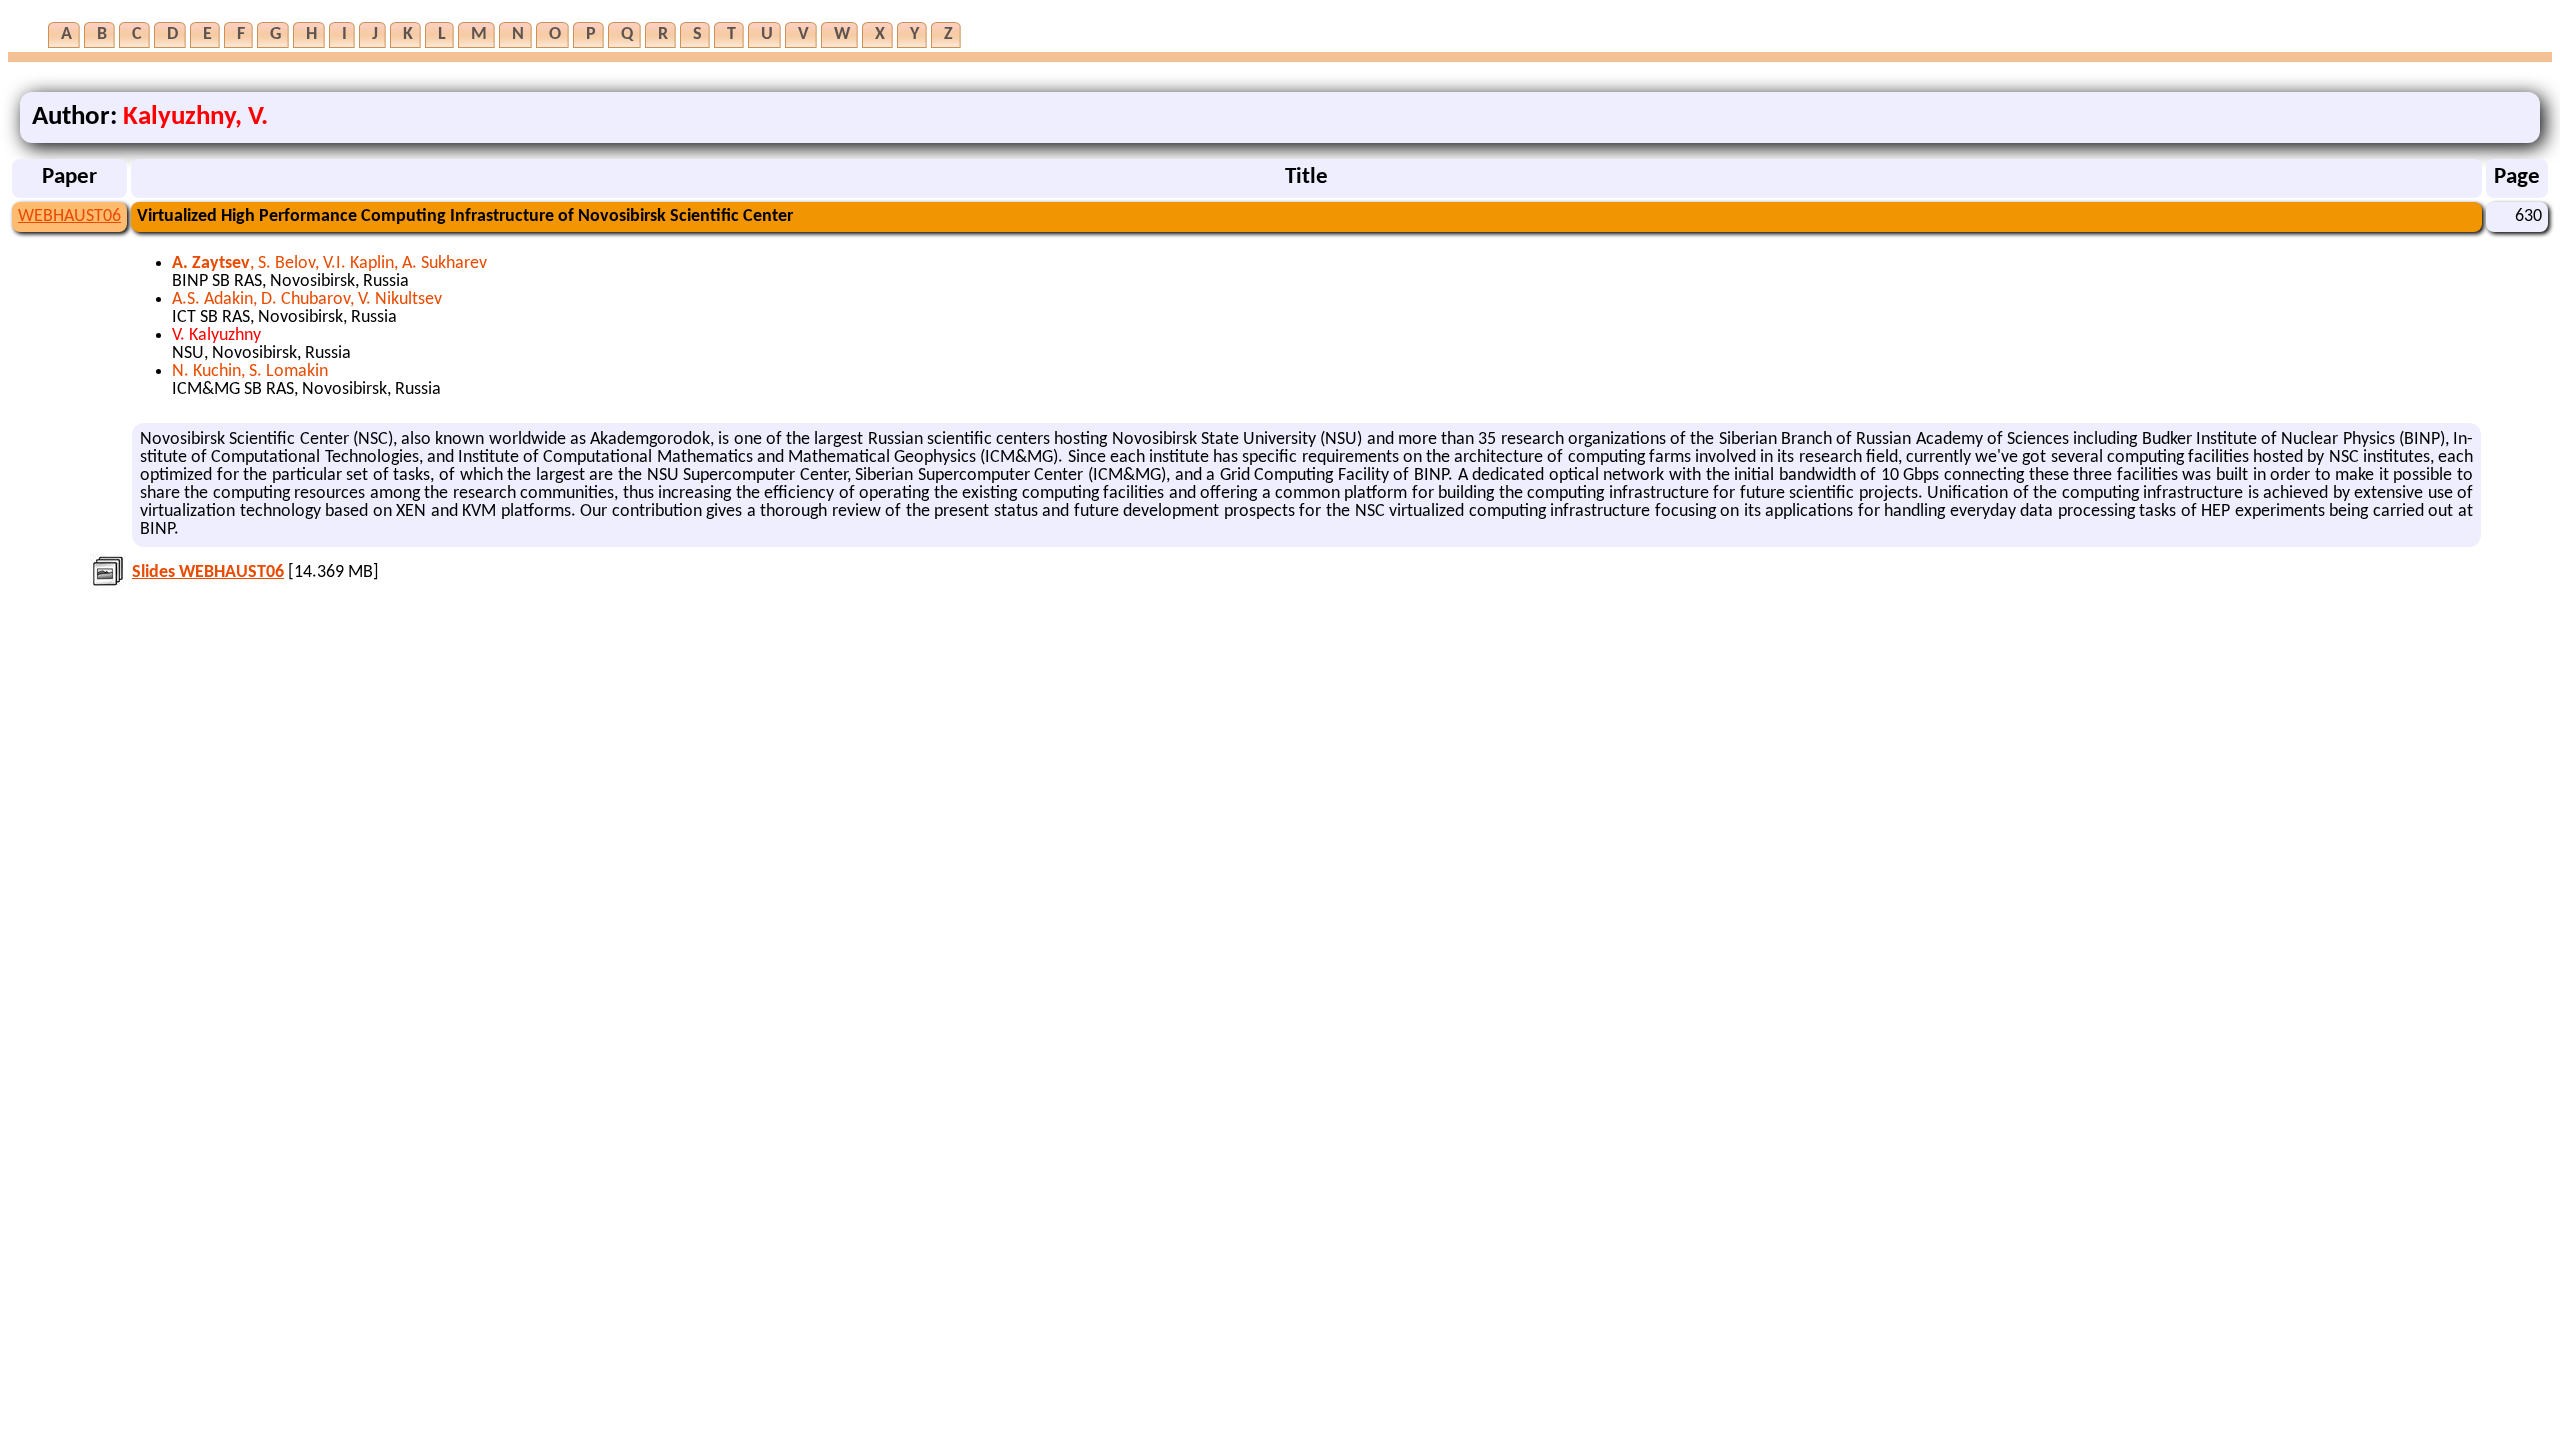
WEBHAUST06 (69, 216)
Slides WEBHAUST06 (208, 572)
